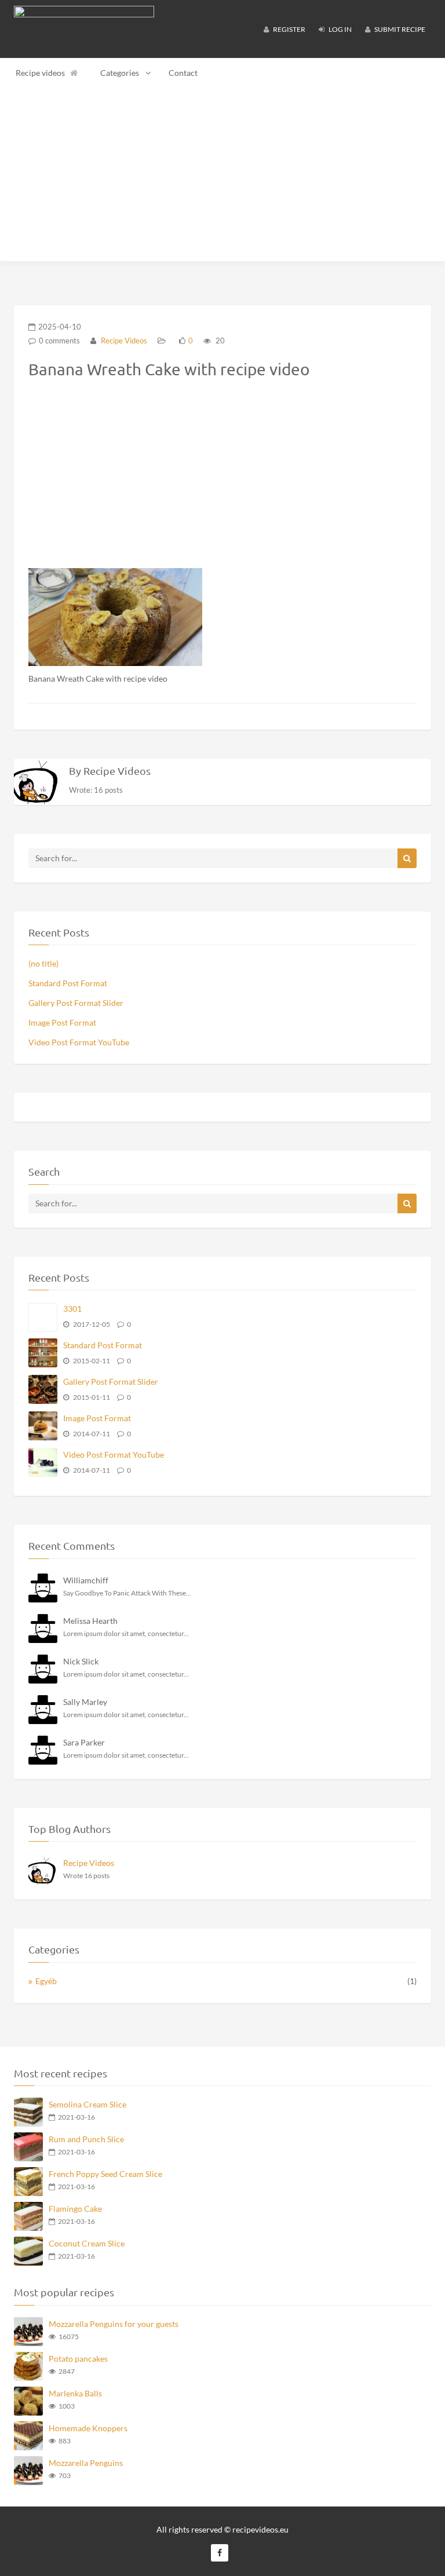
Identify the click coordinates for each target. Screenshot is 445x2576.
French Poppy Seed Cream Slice (105, 2174)
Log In (340, 29)
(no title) (43, 963)
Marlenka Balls (75, 2393)
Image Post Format (62, 1022)
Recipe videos (40, 73)
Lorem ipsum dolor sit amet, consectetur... (126, 1633)
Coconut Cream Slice (87, 2243)
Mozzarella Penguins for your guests (114, 2324)
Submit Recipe (399, 29)
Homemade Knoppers (88, 2428)
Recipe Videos (123, 341)
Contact (183, 73)
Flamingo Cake (75, 2209)
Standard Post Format (68, 983)
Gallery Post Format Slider (76, 1003)
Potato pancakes (78, 2359)
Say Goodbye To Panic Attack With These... (127, 1593)
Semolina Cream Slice (87, 2104)
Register (289, 29)
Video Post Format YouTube (79, 1042)
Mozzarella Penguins (86, 2463)
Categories (120, 73)
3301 (72, 1309)
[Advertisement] (222, 174)
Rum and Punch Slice (86, 2139)
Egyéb (46, 1981)
